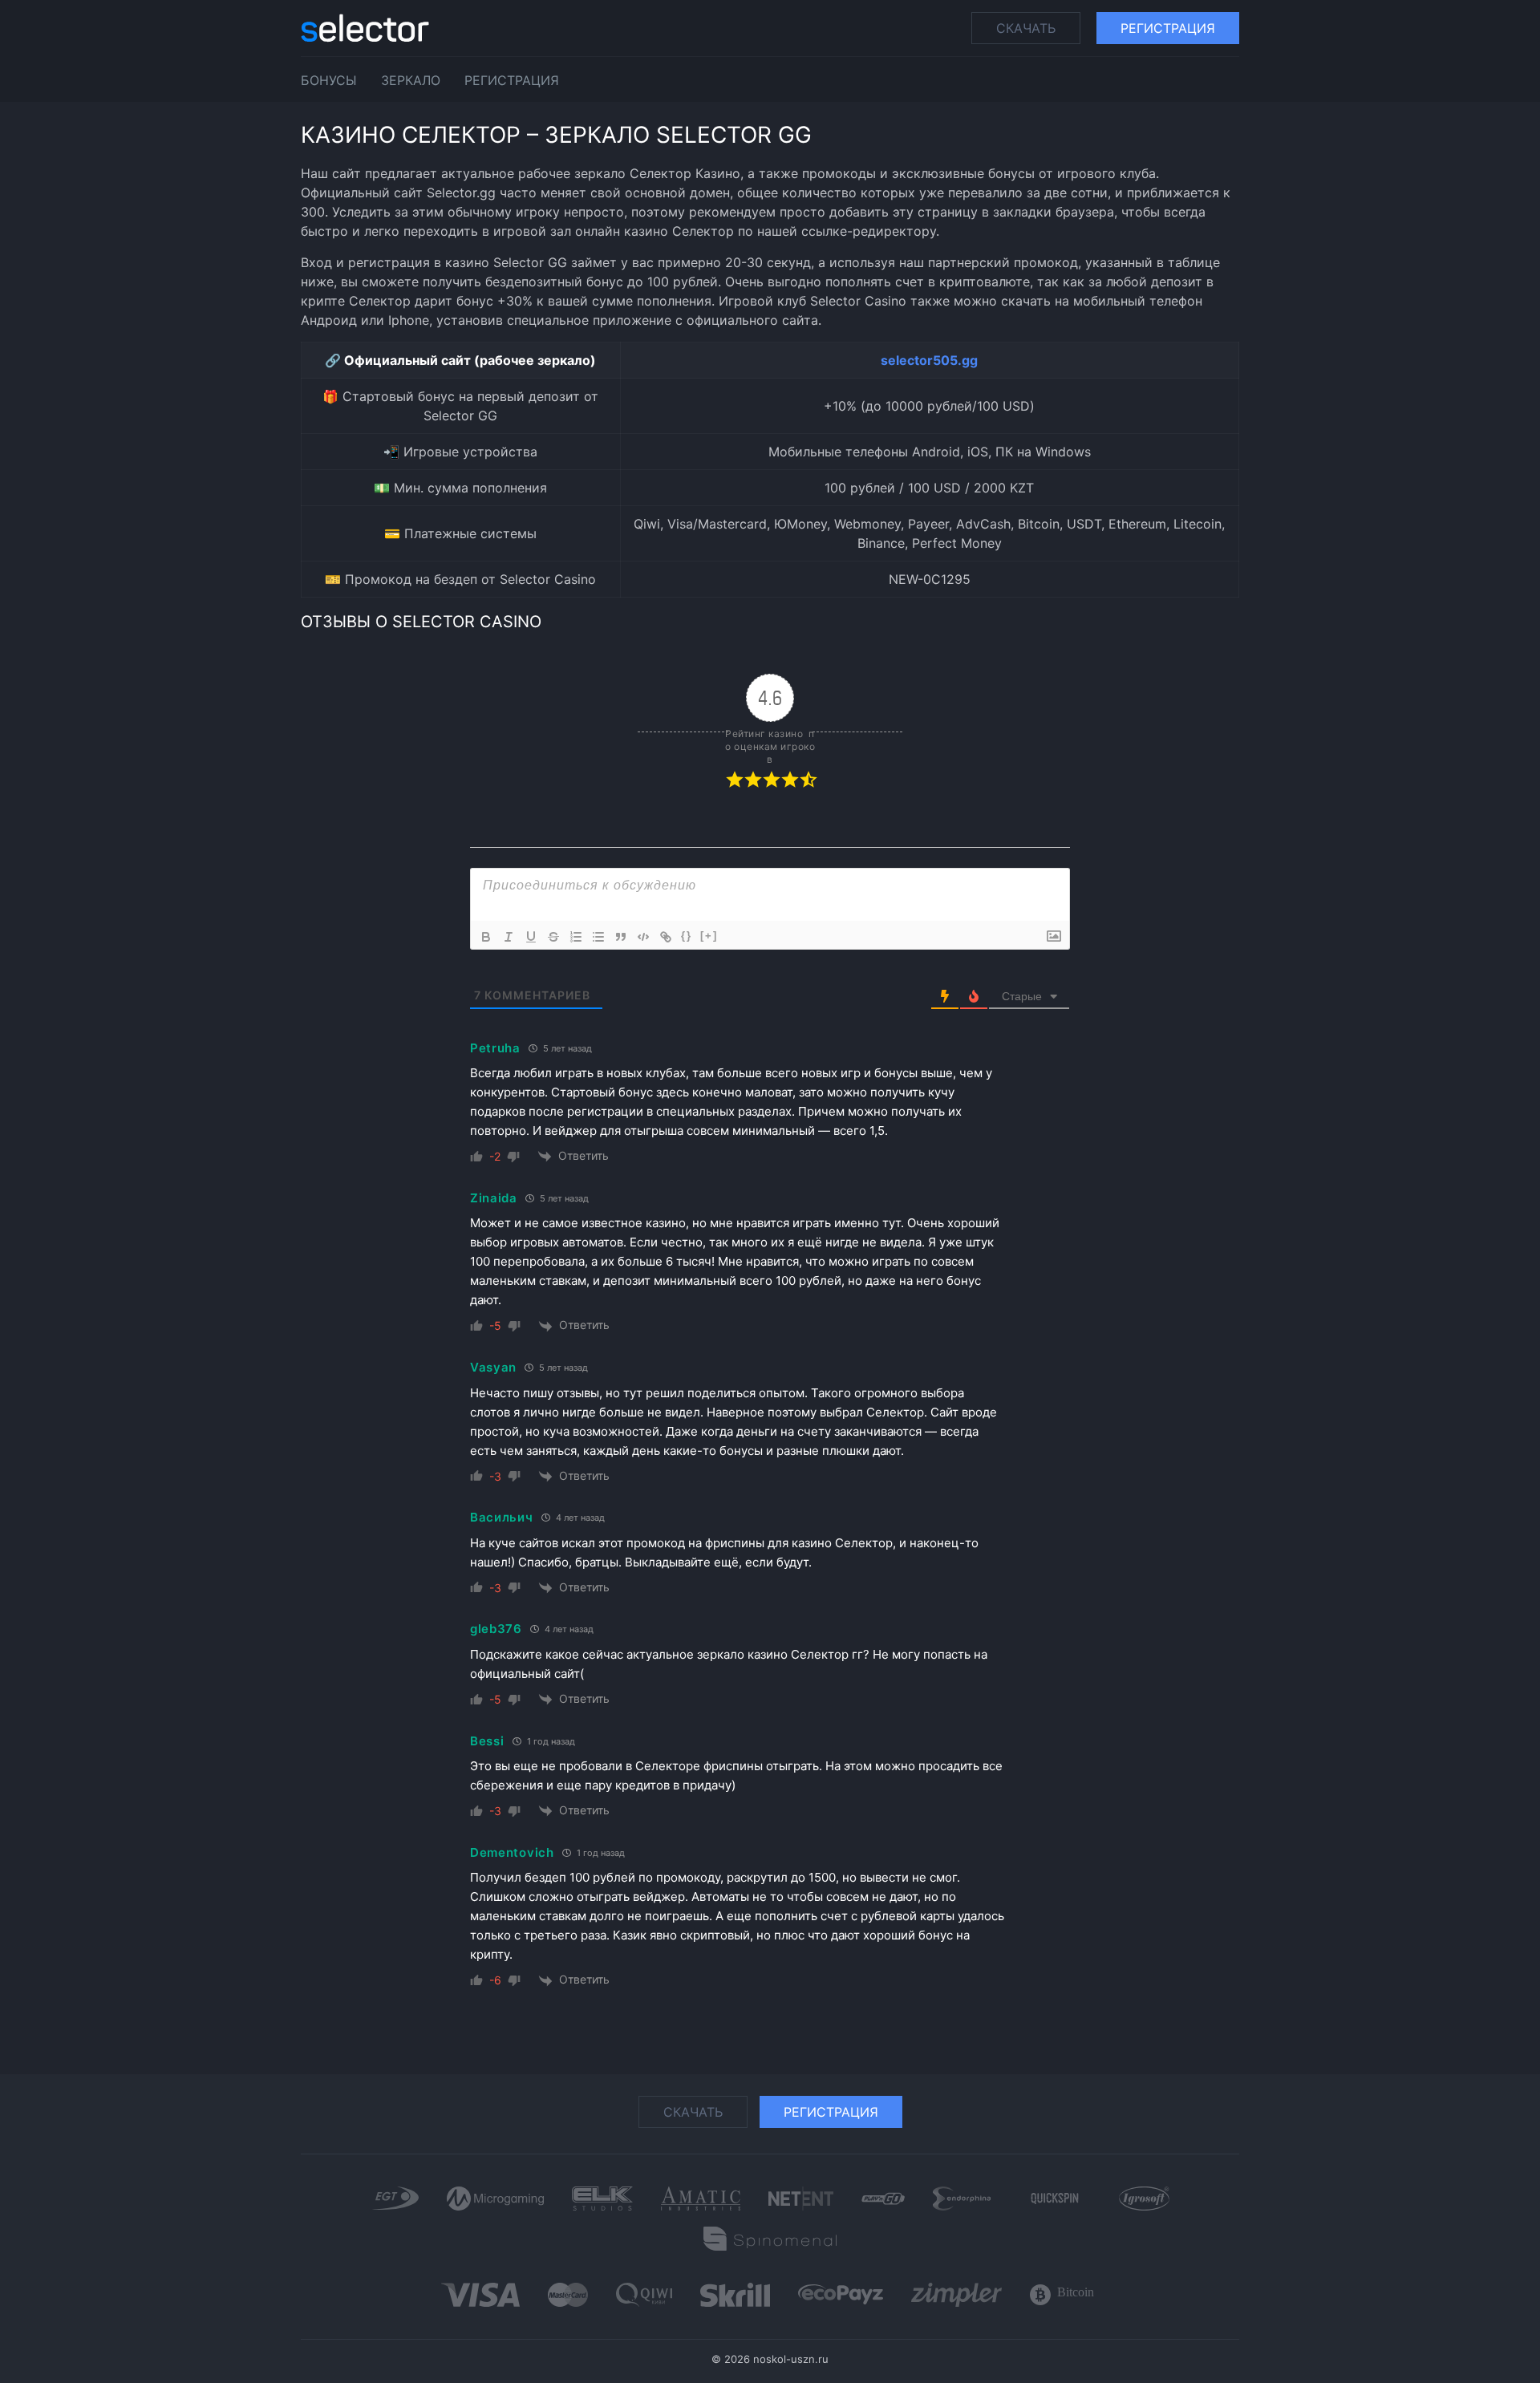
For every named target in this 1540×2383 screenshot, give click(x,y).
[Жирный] (486, 937)
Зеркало (411, 80)
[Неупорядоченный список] (598, 937)
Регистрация (1168, 28)
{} (687, 936)
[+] (709, 936)
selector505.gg (929, 360)
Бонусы (329, 80)
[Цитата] (621, 937)
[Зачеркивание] (553, 937)
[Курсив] (509, 937)
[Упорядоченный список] (576, 937)
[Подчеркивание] (531, 937)
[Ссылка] (666, 937)
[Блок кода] (643, 937)
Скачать (1026, 28)
